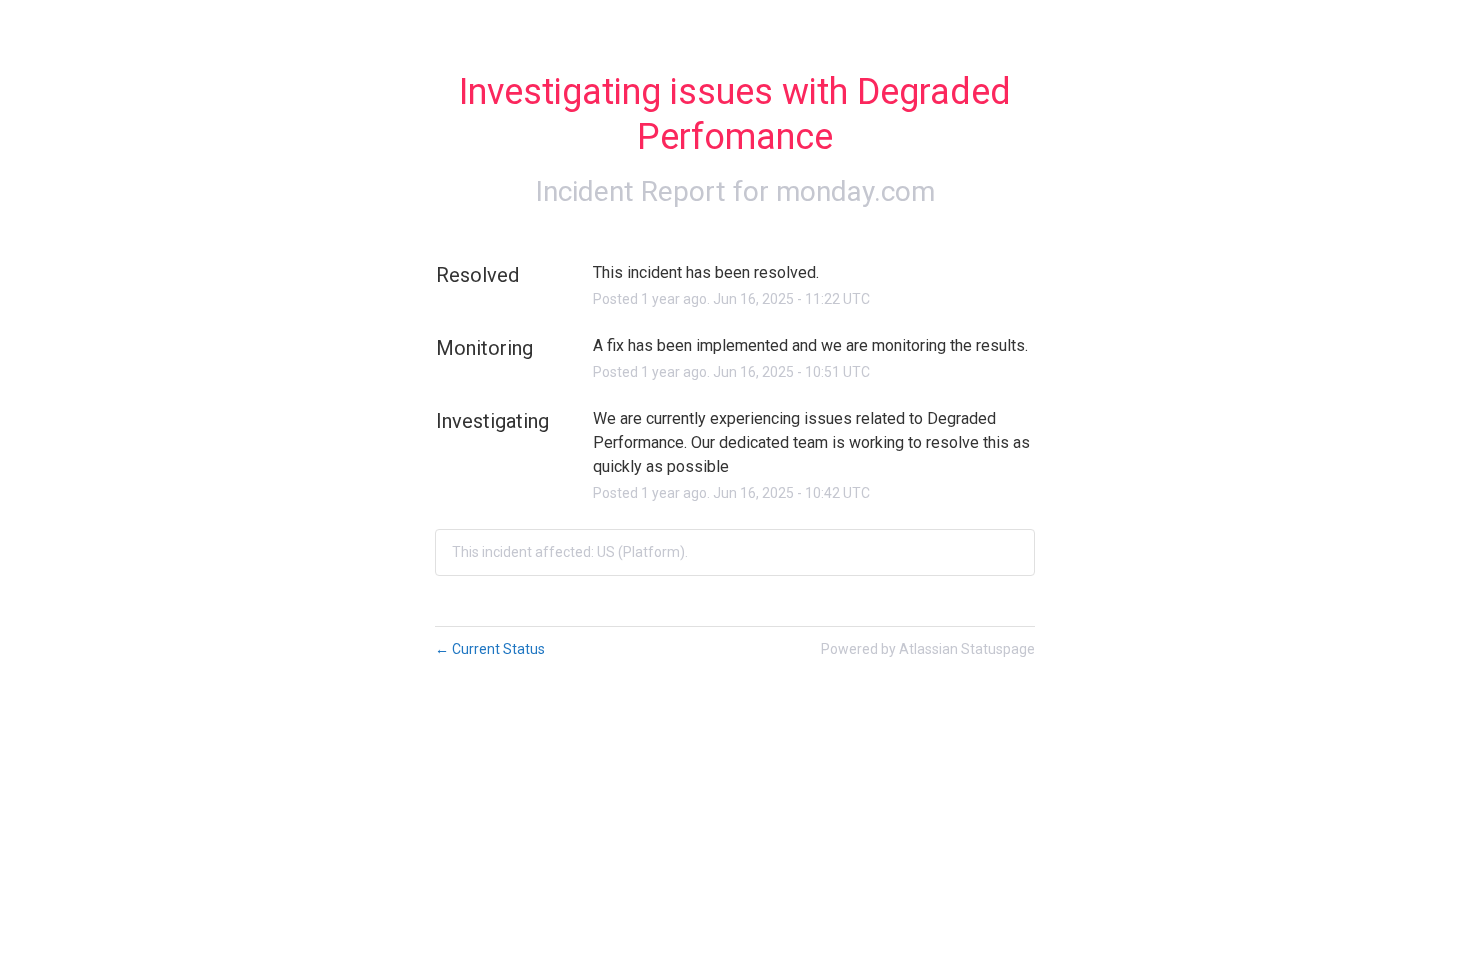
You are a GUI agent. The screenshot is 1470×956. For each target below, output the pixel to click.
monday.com (855, 191)
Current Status (490, 649)
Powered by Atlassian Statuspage (928, 649)
